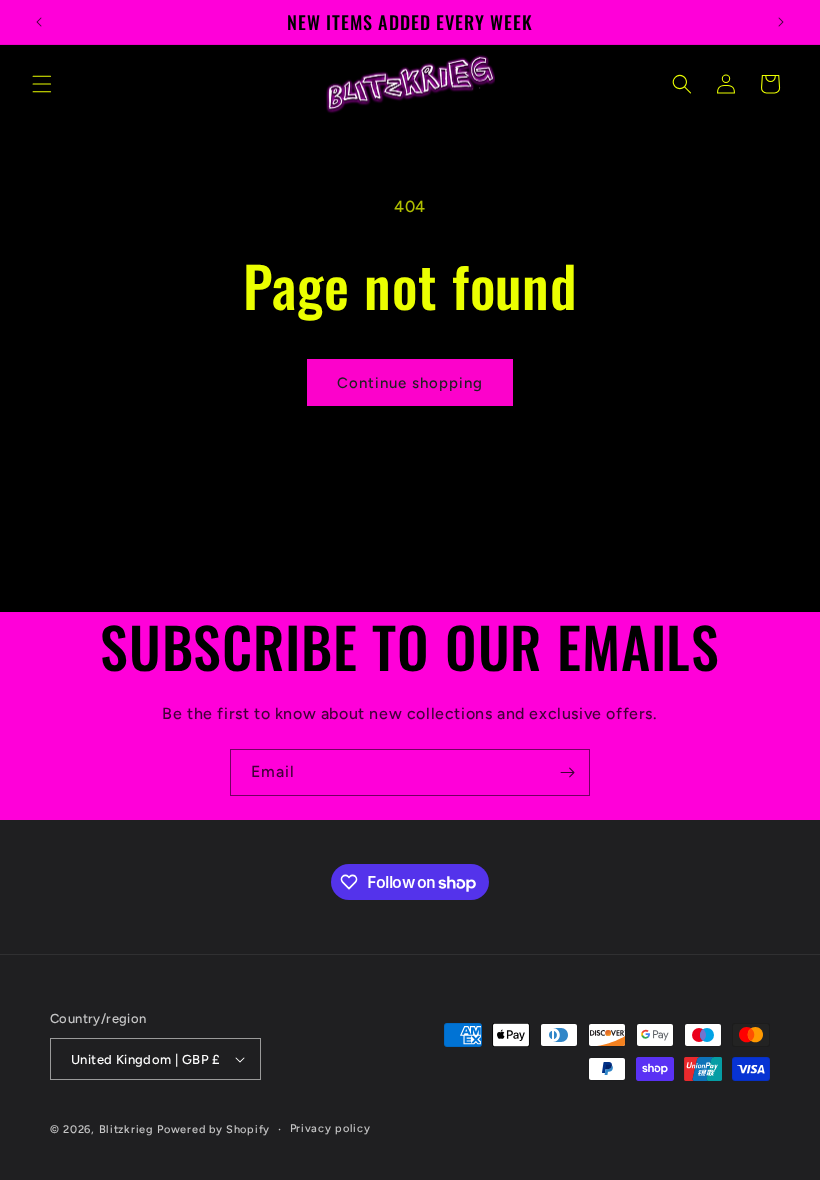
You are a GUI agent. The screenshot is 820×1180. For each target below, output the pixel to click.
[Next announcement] (781, 22)
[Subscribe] (567, 772)
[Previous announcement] (39, 22)
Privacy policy (330, 1128)
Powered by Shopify (213, 1129)
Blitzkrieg (126, 1129)
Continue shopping (410, 383)
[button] (42, 84)
